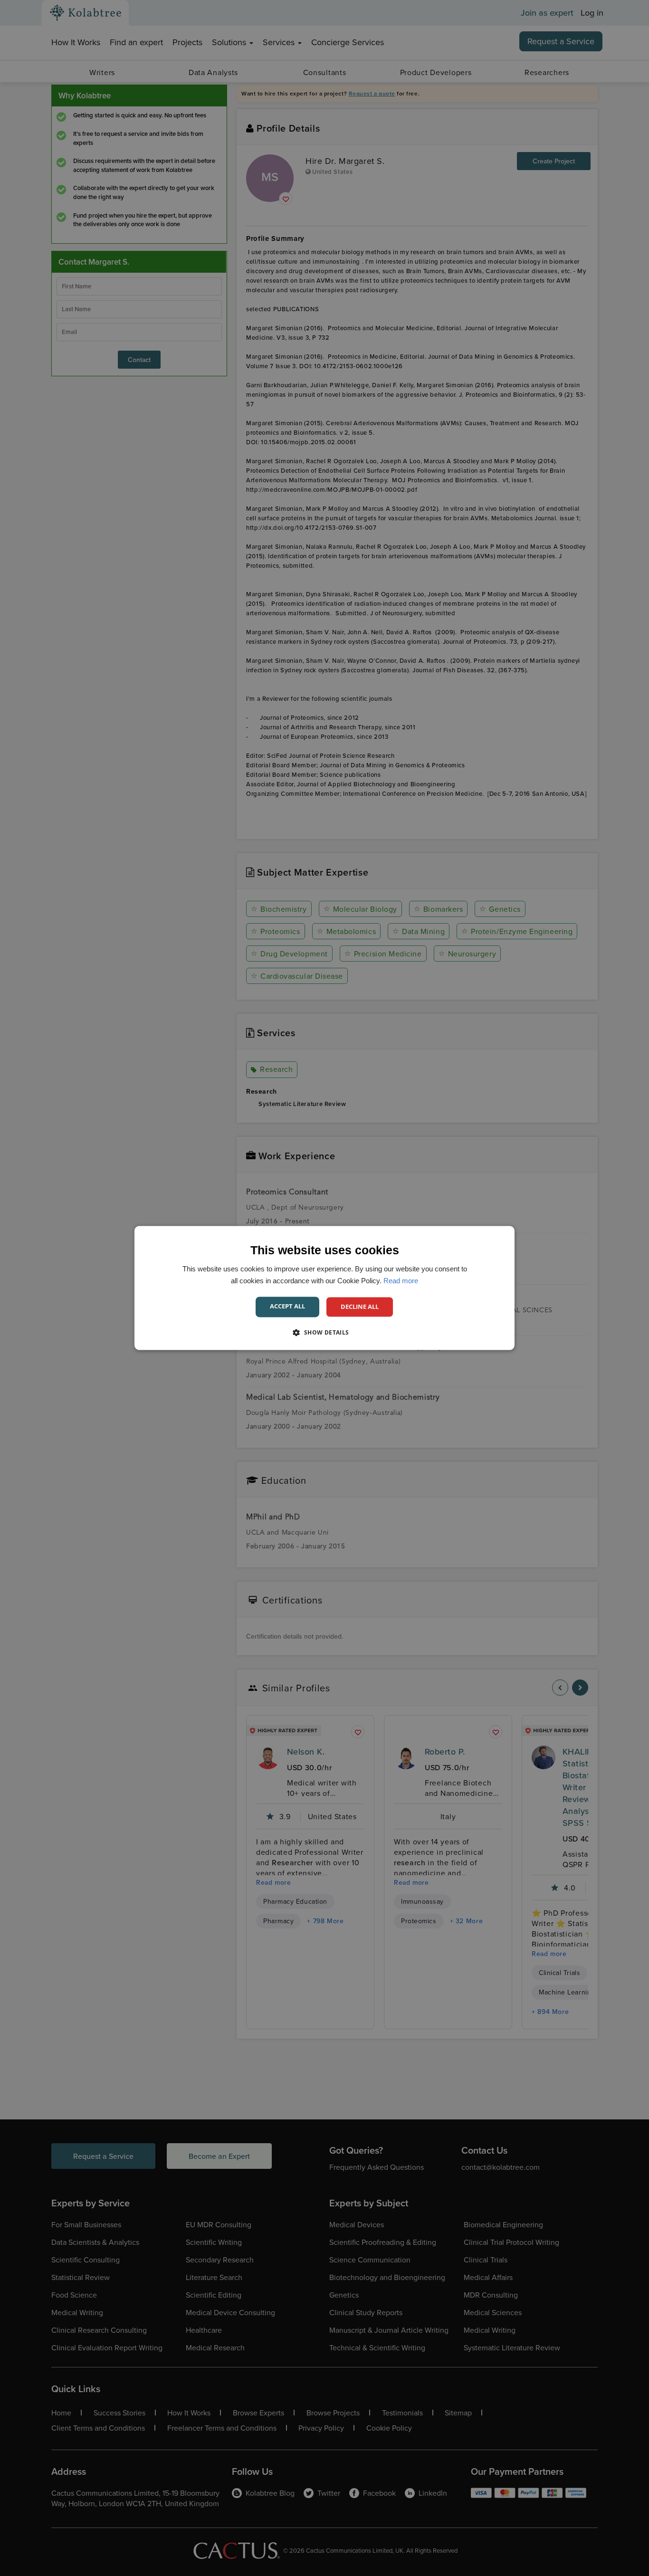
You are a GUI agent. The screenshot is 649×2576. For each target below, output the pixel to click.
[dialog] (324, 1288)
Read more (401, 1281)
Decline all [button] (360, 1307)
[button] (324, 1333)
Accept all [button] (287, 1306)
